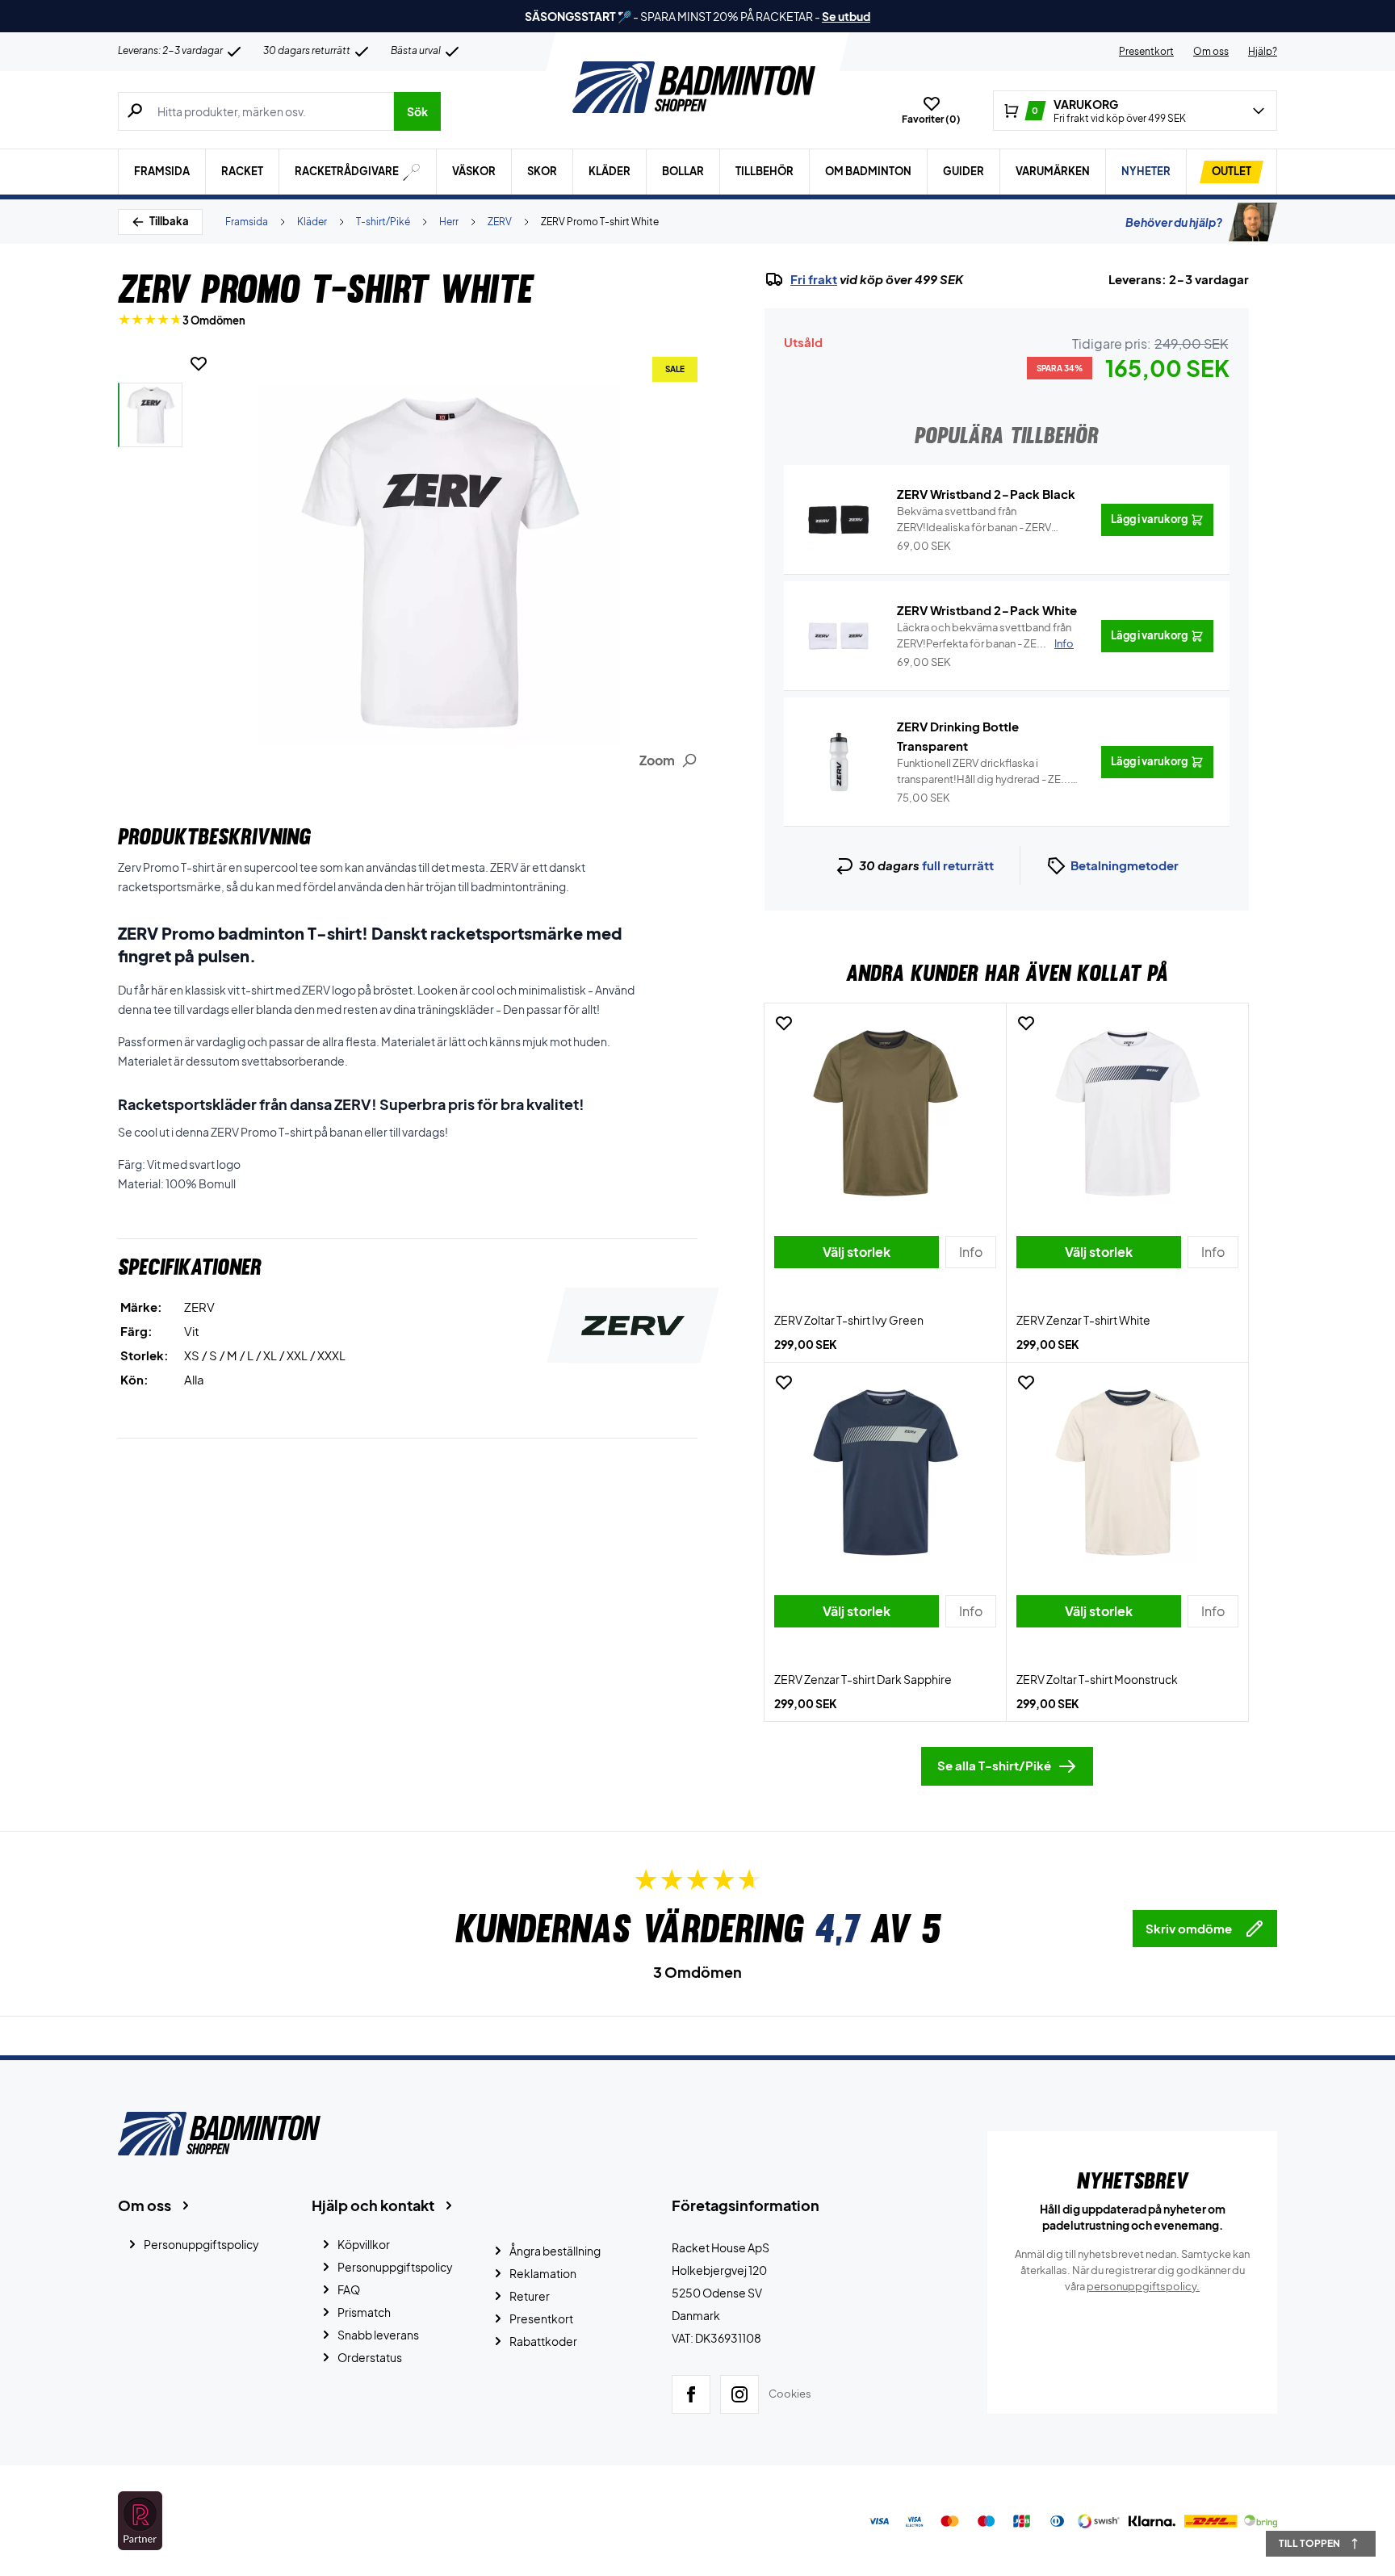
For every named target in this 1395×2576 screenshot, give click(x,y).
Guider (964, 171)
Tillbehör (765, 171)
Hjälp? (1263, 51)
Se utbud (846, 16)
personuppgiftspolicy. (1143, 2286)
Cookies (790, 2394)
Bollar (683, 171)
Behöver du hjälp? (1174, 222)
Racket (242, 171)
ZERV (500, 222)
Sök (417, 111)
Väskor (474, 171)
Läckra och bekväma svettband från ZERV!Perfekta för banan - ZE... (985, 635)
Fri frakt (814, 279)
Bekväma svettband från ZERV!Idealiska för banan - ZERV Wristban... (974, 520)
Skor (542, 171)
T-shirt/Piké (383, 222)
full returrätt (958, 865)
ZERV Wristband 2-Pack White (987, 610)
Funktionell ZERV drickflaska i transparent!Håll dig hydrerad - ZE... (984, 772)
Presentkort (1146, 51)
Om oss (1211, 51)
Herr (449, 222)
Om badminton (868, 171)
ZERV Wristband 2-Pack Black (986, 494)
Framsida (162, 171)
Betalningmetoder (1125, 865)
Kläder (610, 171)
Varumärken (1053, 171)
